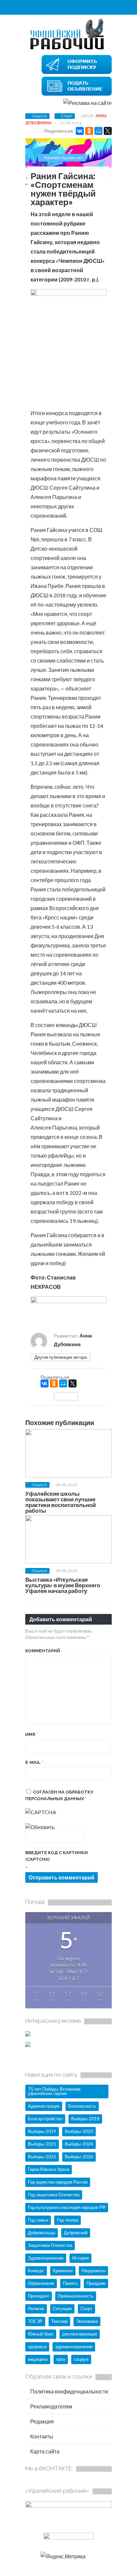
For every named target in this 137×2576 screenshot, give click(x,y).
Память (70, 2283)
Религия (36, 2309)
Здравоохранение (46, 2258)
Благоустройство (45, 2119)
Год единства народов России (58, 2182)
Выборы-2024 (79, 2144)
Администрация (44, 2106)
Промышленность (76, 2296)
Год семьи (38, 2220)
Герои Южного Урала (49, 2169)
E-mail (34, 1762)
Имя (32, 1734)
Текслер (59, 2321)
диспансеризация (80, 2334)
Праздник (96, 2283)
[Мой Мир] (98, 131)
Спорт (67, 116)
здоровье (37, 2346)
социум (81, 2359)
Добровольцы (42, 2233)
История (80, 2258)
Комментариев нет (64, 158)
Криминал (63, 2271)
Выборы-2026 (79, 2157)
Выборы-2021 (42, 2144)
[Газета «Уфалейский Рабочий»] (68, 49)
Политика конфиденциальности (69, 2391)
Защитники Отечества (50, 2245)
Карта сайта (44, 2451)
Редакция (42, 2421)
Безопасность (82, 2106)
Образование (41, 2283)
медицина (38, 2359)
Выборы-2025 (42, 2157)
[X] (108, 131)
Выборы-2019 (42, 2131)
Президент (39, 2296)
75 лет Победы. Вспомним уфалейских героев (54, 2091)
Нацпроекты (93, 2271)
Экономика (87, 2321)
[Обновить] (40, 1827)
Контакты (41, 2436)
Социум (39, 116)
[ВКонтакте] (80, 131)
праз (61, 2359)
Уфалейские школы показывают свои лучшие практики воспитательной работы (61, 1502)
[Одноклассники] (89, 131)
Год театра (68, 2220)
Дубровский (76, 2233)
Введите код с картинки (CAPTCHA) (57, 1856)
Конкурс (36, 2271)
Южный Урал (41, 2334)
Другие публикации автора (61, 1357)
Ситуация (62, 2309)
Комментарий (43, 1651)
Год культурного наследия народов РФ (67, 2207)
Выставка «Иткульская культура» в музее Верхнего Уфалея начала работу (63, 1585)
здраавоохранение (74, 2346)
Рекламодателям (51, 2406)
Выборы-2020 (79, 2131)
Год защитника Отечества (54, 2195)
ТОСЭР (35, 2321)
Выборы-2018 (85, 2119)
